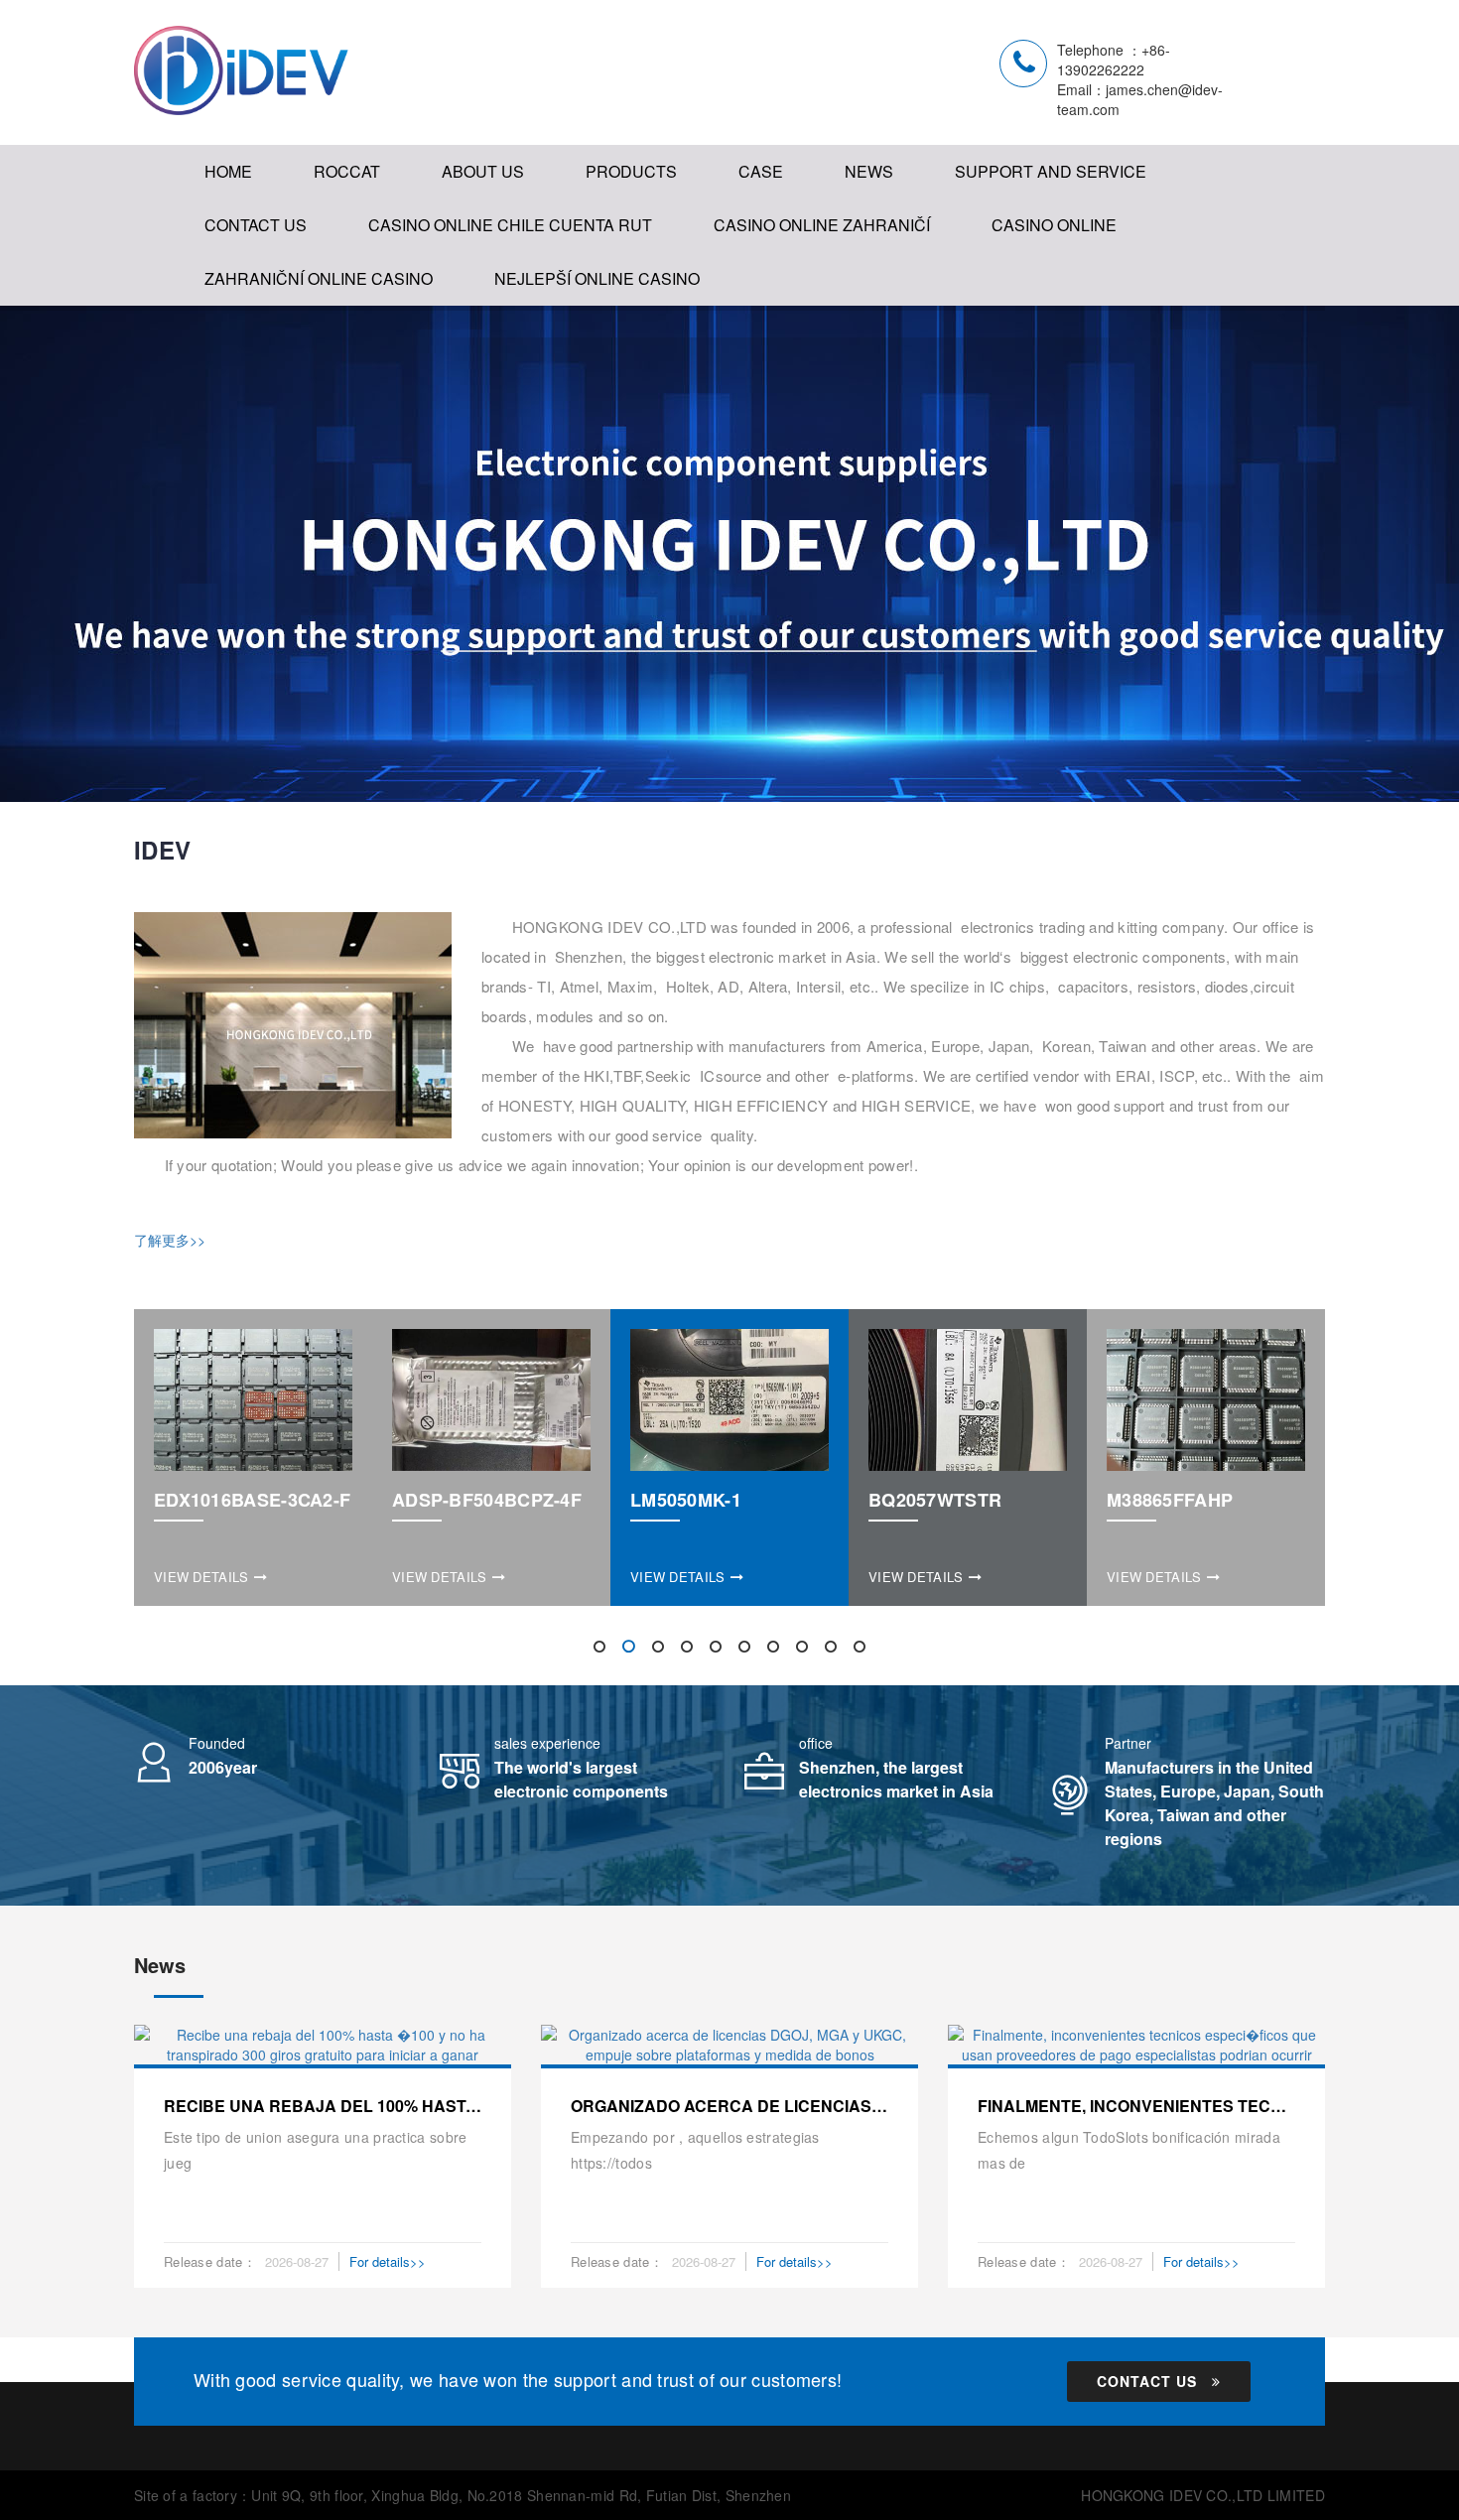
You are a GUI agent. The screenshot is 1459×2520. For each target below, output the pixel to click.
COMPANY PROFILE (526, 238)
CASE (761, 171)
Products (631, 171)
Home (228, 171)
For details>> (388, 2261)
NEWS (869, 171)
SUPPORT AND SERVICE (1051, 171)
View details (201, 1577)
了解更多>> (170, 1240)
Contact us (1147, 2381)
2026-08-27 (297, 2261)
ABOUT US (483, 171)
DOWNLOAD (1009, 238)
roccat (347, 171)
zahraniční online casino (319, 278)
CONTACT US (256, 225)
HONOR (478, 277)
